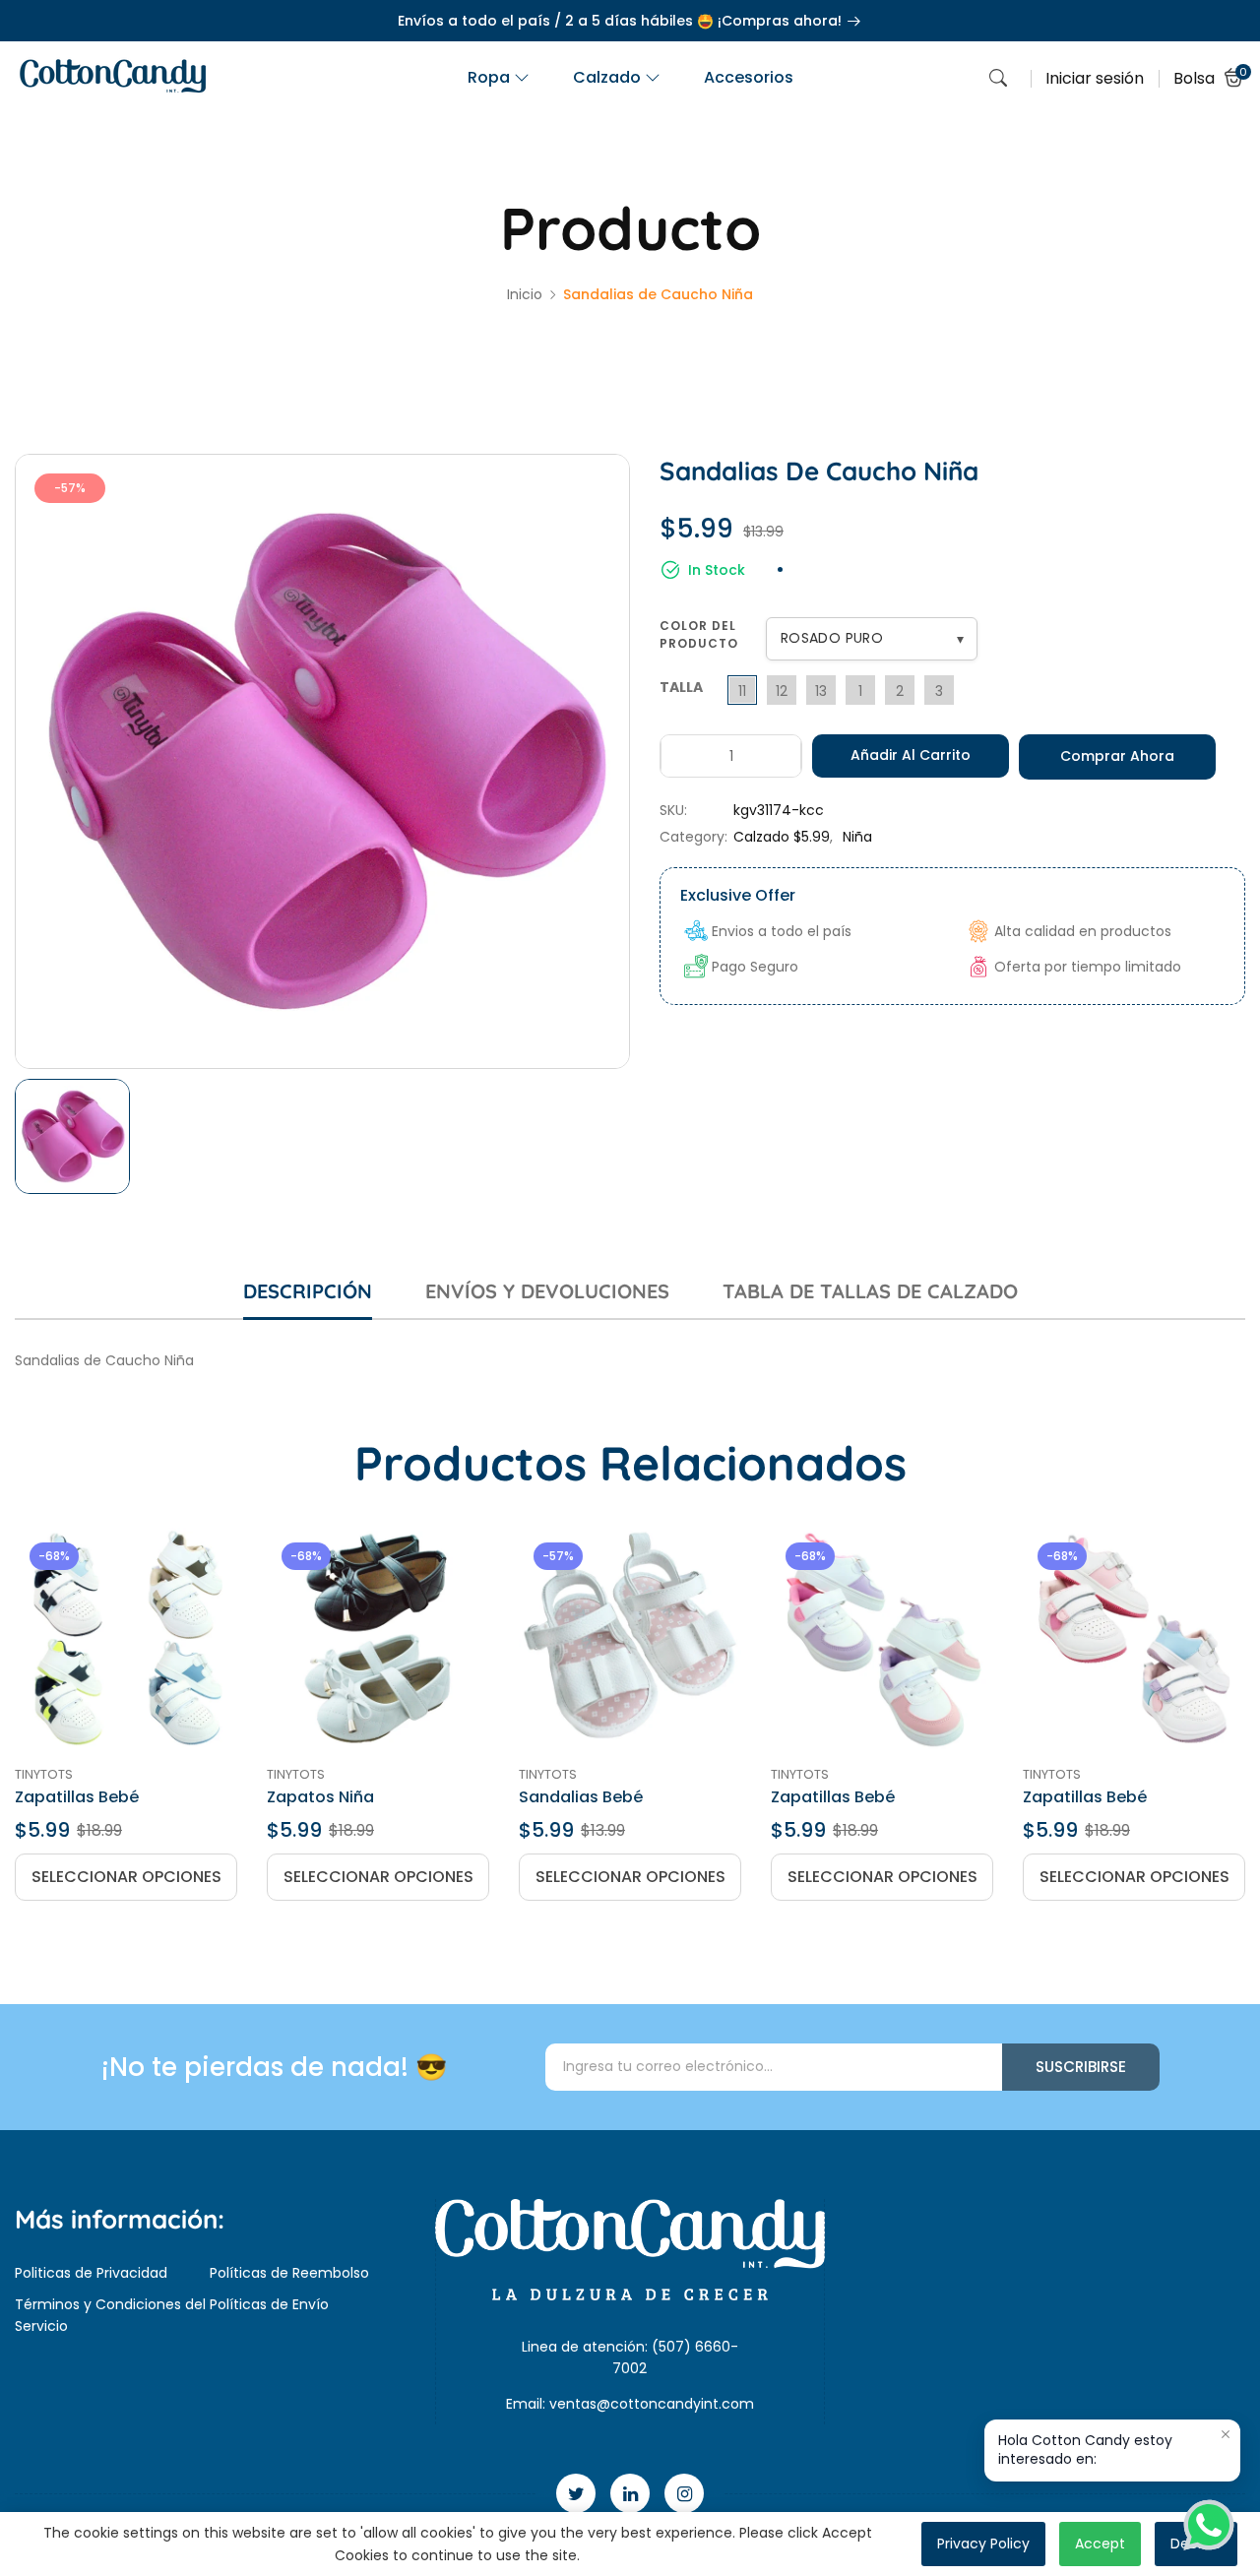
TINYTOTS (44, 1774)
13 (821, 691)
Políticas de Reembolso (289, 2273)
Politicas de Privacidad (91, 2273)
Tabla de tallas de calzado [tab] (870, 1291)
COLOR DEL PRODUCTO (699, 634)
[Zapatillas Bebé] (126, 1639)
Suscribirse (1081, 2067)
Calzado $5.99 (782, 837)
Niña (857, 837)
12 (782, 691)
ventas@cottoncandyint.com (652, 2404)
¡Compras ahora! (782, 21)
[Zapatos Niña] (378, 1639)
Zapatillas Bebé (77, 1797)
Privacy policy (983, 2544)
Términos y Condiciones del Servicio (110, 2315)
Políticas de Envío (269, 2304)
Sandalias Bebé (581, 1797)
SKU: (673, 810)
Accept (1100, 2544)
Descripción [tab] (308, 1291)
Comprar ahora (1117, 756)
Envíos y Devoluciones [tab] (547, 1291)
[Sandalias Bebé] (630, 1639)
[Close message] (1226, 2434)
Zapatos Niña (320, 1797)
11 (742, 691)
